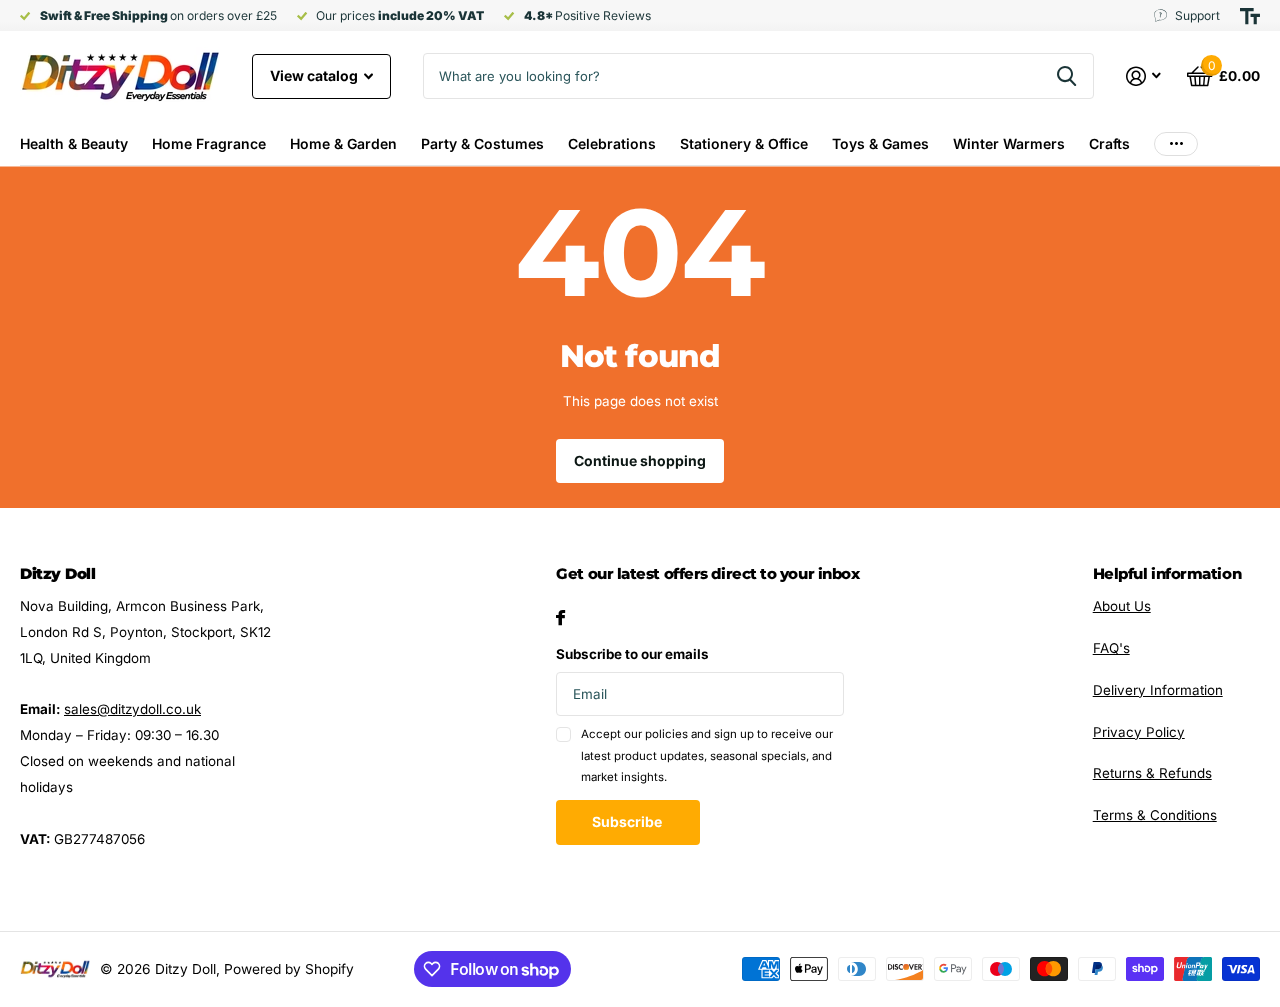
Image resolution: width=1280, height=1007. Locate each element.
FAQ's (1111, 648)
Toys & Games (880, 143)
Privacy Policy (1139, 732)
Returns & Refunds (1152, 773)
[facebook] (560, 617)
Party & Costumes (482, 143)
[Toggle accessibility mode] (1250, 16)
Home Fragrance (209, 143)
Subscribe (628, 821)
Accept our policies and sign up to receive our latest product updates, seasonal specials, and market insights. (707, 755)
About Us (1122, 606)
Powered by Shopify (289, 969)
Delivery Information (1158, 690)
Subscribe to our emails (632, 654)
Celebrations (612, 143)
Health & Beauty (74, 143)
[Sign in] (1144, 76)
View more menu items (1176, 143)
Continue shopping (640, 460)
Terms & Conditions (1155, 815)
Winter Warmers (1009, 143)
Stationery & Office (744, 143)
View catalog (315, 75)
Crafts (1109, 143)
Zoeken (1066, 76)
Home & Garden (343, 143)
